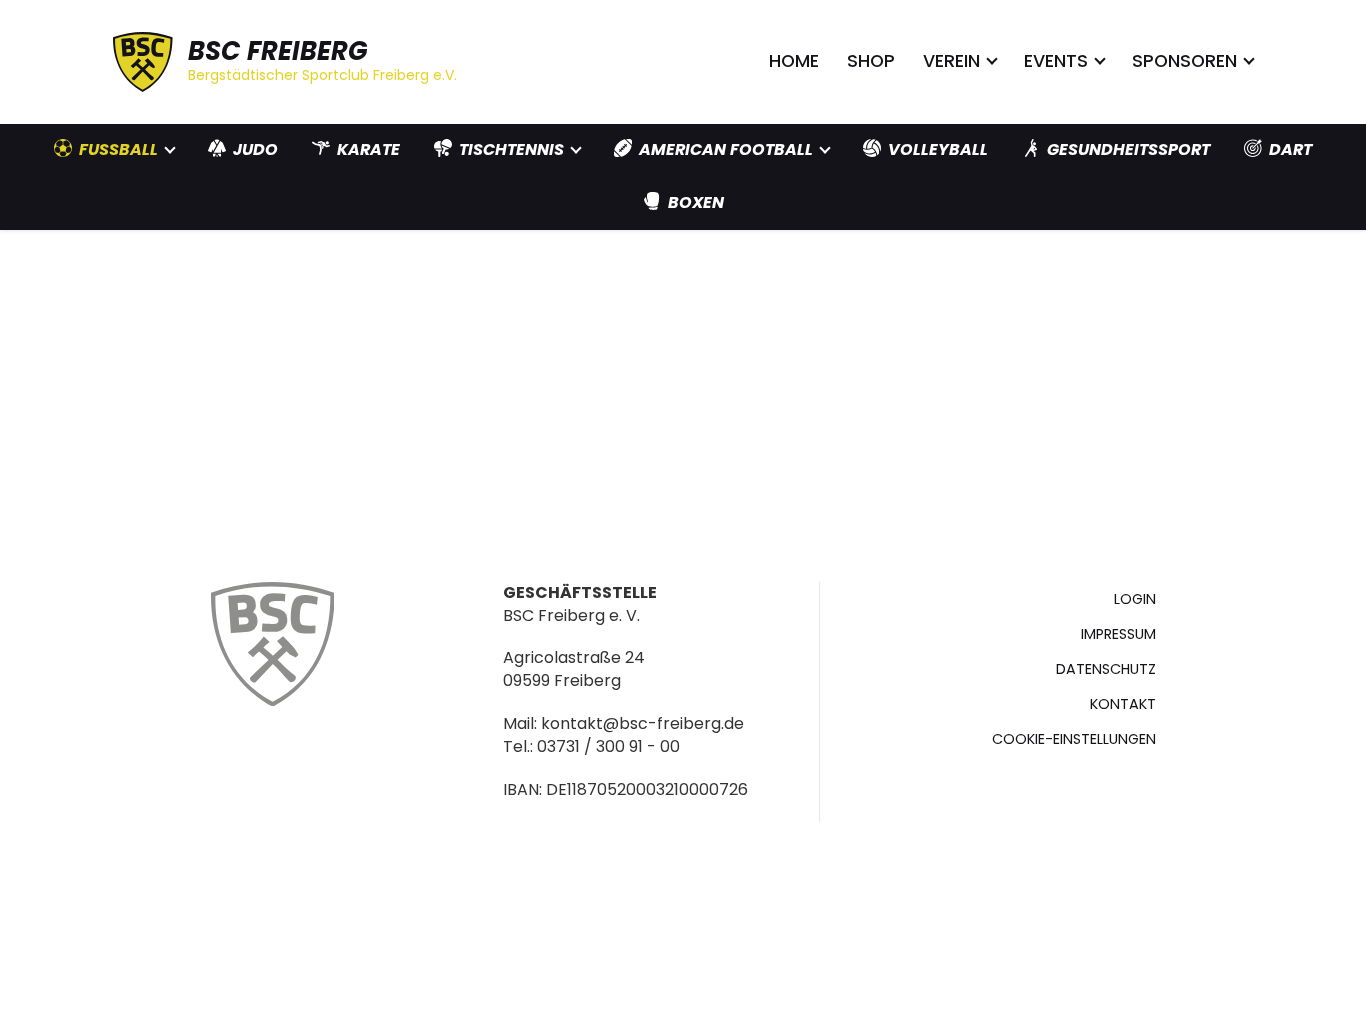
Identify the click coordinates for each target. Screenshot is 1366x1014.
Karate (368, 149)
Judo (255, 149)
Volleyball (938, 149)
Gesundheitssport (1128, 149)
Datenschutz (1106, 669)
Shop (871, 61)
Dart (1290, 149)
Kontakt (1123, 704)
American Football (726, 149)
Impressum (1118, 634)
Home (794, 61)
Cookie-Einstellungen (1074, 739)
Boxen (696, 202)
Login (1135, 599)
